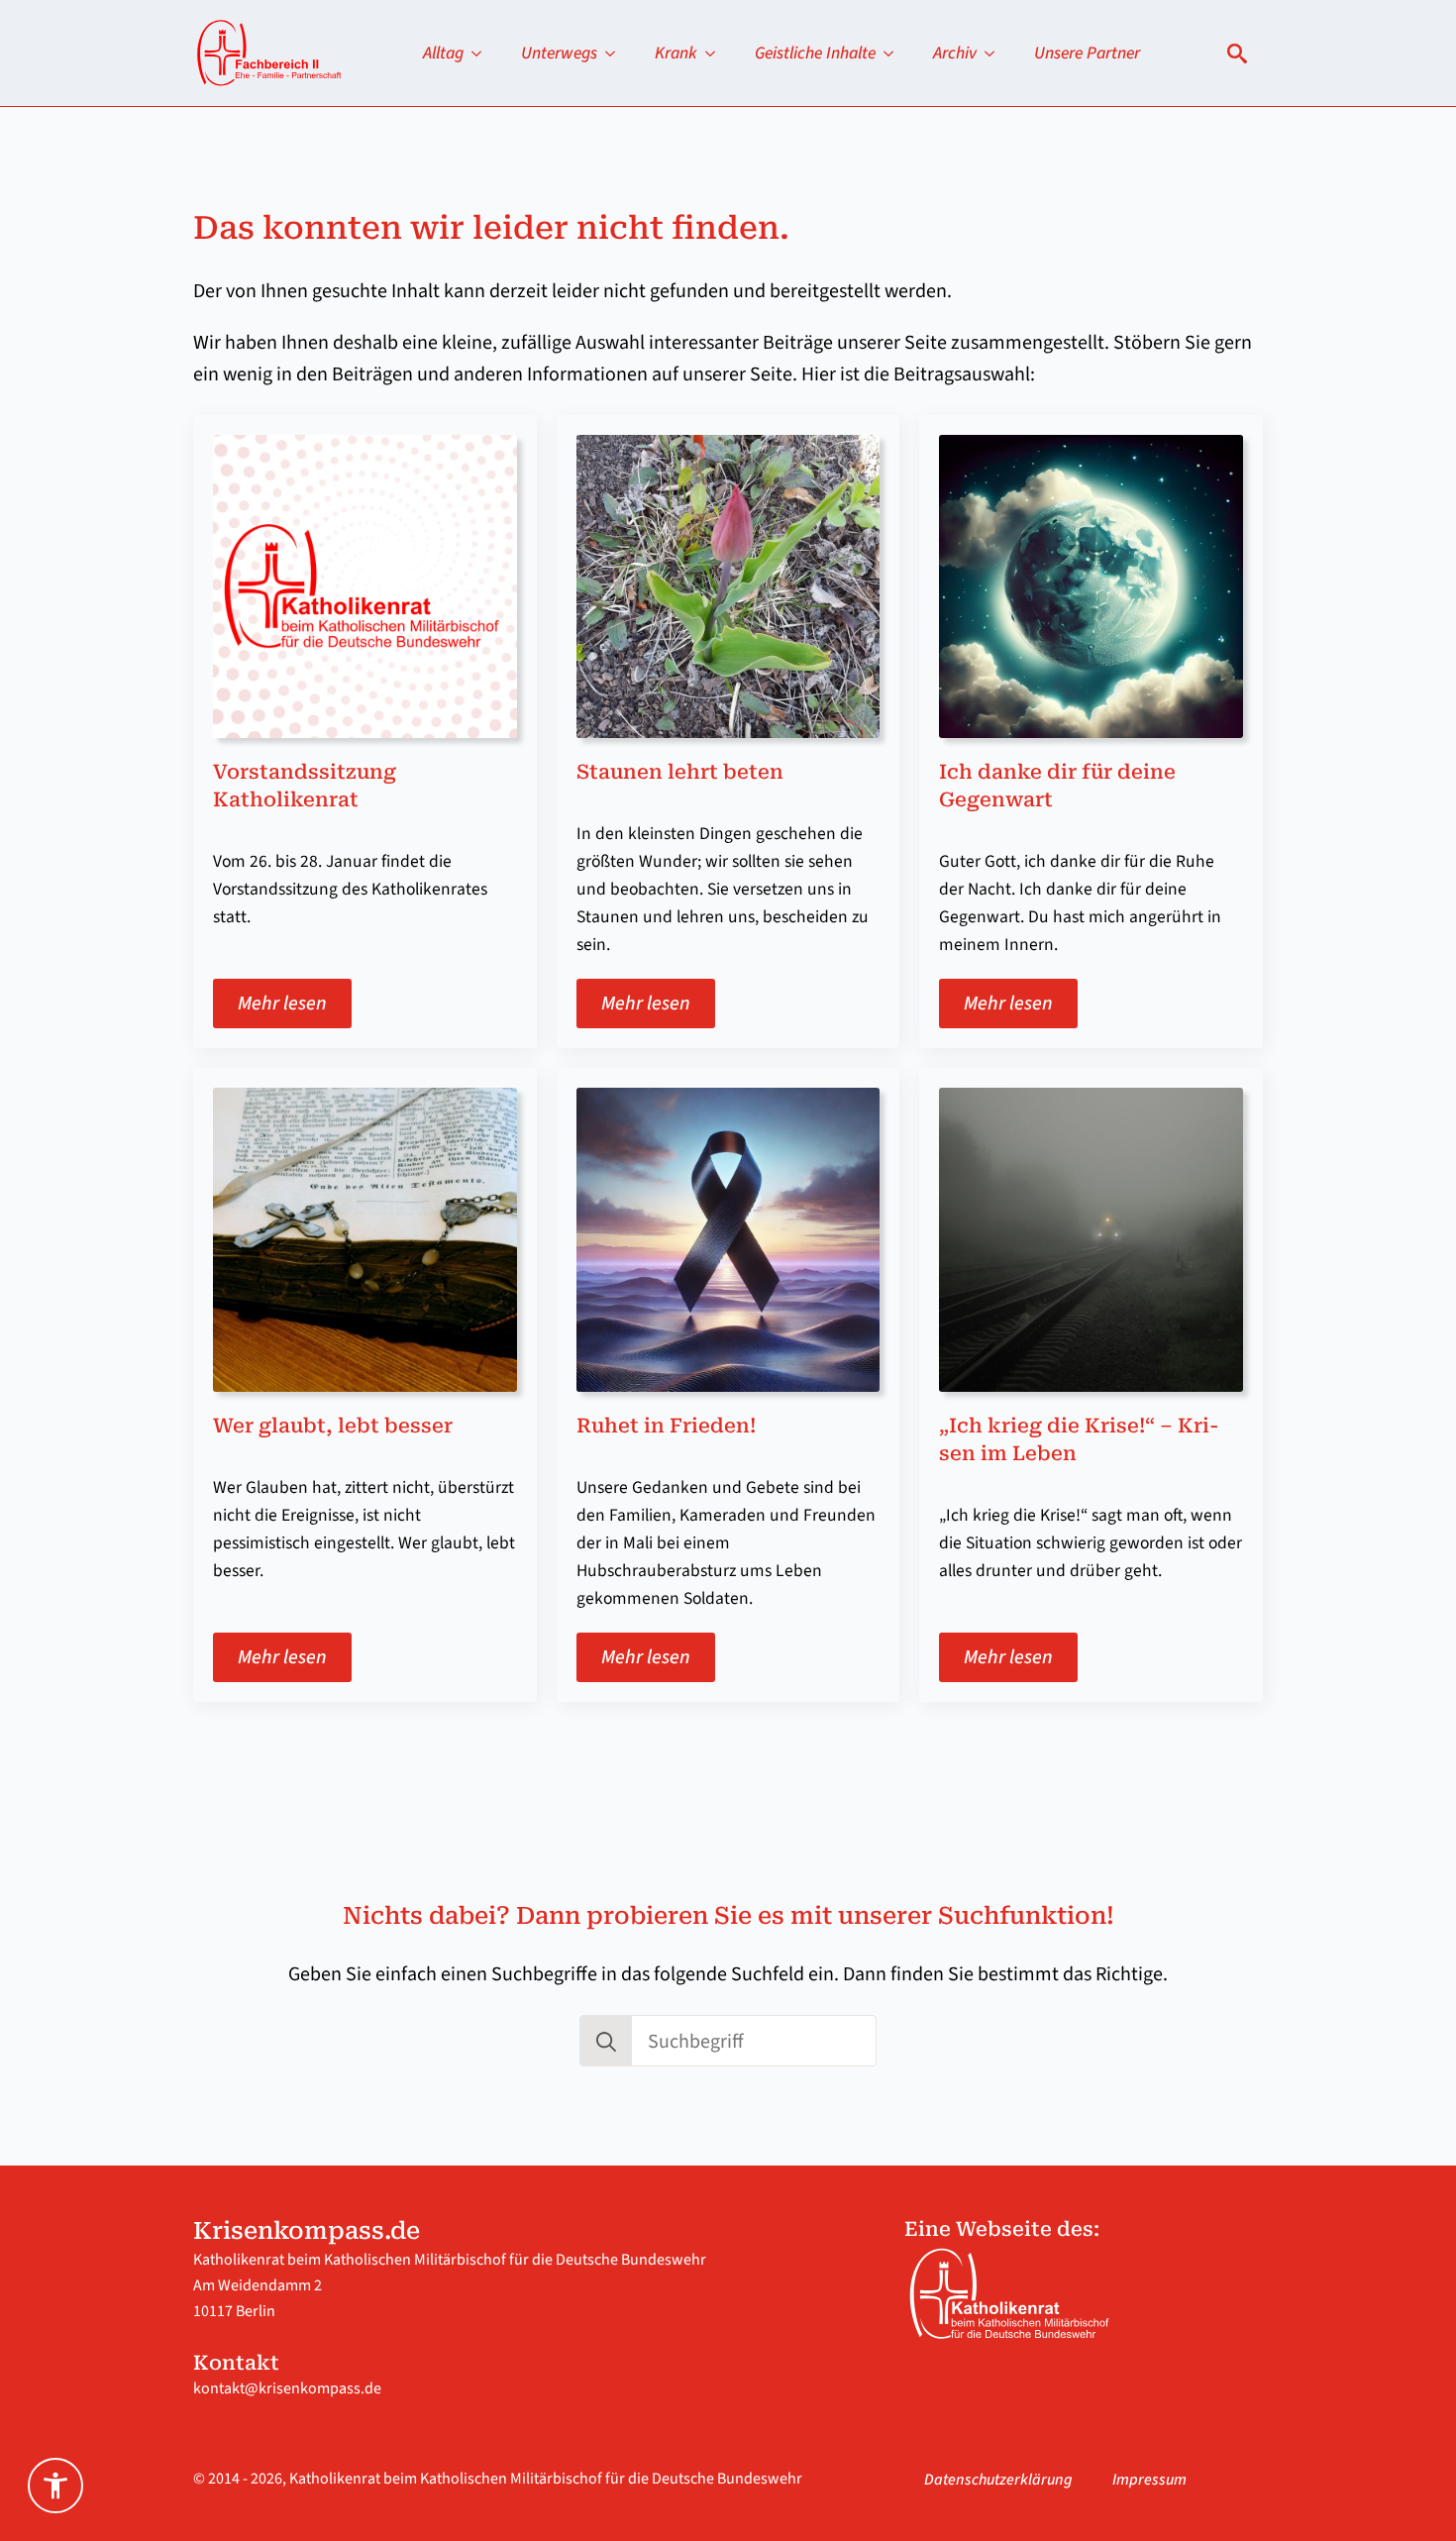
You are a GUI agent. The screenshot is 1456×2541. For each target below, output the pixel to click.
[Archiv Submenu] (995, 53)
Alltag (443, 53)
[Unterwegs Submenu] (616, 53)
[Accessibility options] (55, 2486)
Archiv (955, 53)
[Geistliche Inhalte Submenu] (894, 53)
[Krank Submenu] (716, 53)
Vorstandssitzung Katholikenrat (305, 786)
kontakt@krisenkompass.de (287, 2388)
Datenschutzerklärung (998, 2480)
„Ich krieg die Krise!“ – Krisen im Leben (1079, 1439)
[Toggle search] (1237, 53)
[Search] (606, 2042)
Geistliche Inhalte (815, 53)
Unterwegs (559, 53)
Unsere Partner (1087, 53)
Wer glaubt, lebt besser (333, 1426)
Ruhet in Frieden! (666, 1426)
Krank (676, 53)
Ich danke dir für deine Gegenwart (1057, 786)
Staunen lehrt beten (680, 772)
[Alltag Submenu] (482, 53)
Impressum (1149, 2480)
